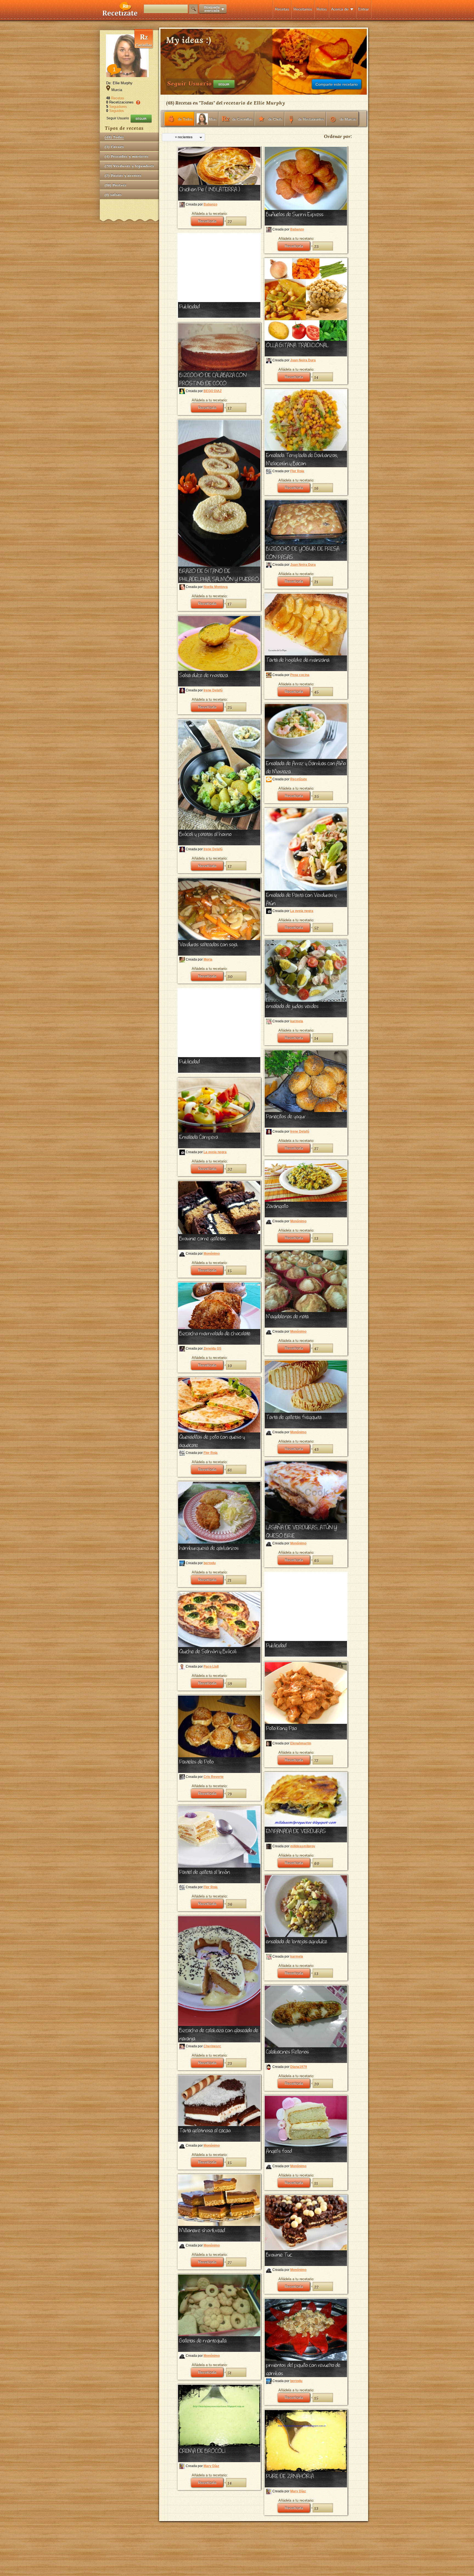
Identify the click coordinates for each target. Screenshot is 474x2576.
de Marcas (348, 119)
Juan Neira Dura (303, 360)
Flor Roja (297, 471)
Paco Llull (211, 1666)
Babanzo (210, 204)
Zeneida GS (212, 1348)
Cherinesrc (212, 2046)
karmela (297, 1021)
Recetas (282, 9)
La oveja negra (302, 911)
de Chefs (275, 119)
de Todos (185, 119)
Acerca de (340, 9)
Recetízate (299, 779)
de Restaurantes (311, 119)
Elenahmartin (301, 1743)
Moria (208, 959)
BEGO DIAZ (213, 391)
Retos (322, 9)
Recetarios (303, 9)
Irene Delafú (213, 690)
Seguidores (118, 107)
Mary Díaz (211, 2466)
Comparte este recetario (337, 84)
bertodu (210, 1563)
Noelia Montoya (216, 587)
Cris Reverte (214, 1777)
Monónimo (298, 1221)
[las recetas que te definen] (120, 15)
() (114, 137)
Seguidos (117, 111)
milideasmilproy (303, 1846)
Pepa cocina (300, 675)
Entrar (364, 9)
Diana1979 (299, 2067)
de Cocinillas (242, 119)
